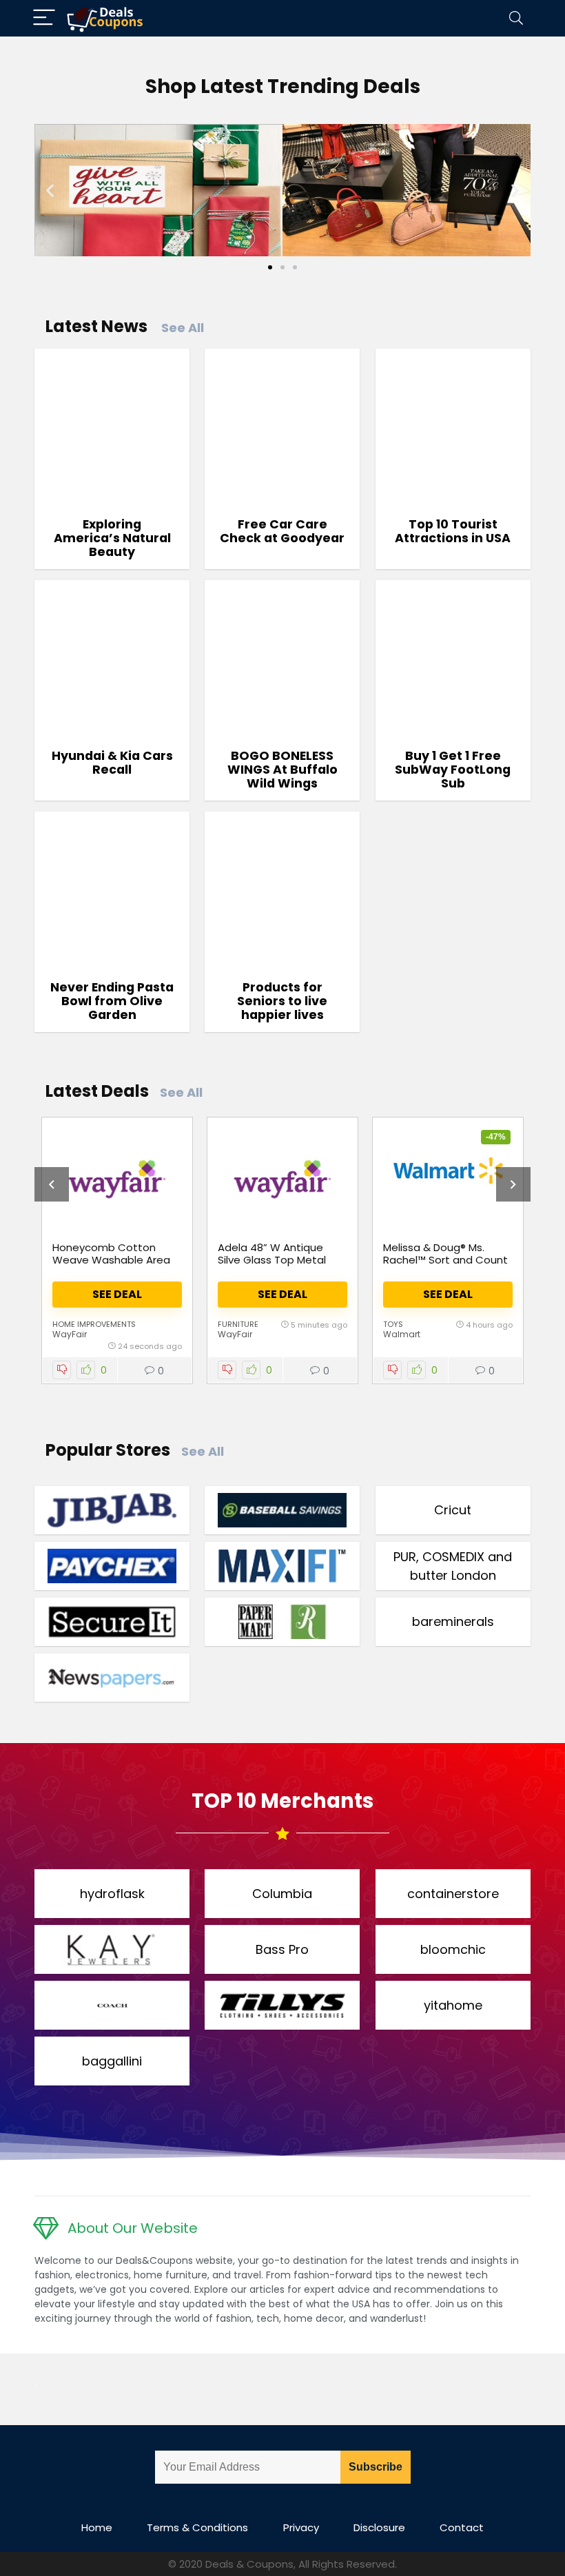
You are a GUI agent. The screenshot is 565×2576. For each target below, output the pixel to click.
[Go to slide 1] (270, 267)
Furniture (238, 1324)
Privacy (301, 2527)
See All (183, 328)
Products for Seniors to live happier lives (282, 1001)
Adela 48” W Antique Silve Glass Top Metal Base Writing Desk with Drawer (275, 1266)
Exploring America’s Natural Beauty (112, 538)
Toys (393, 1324)
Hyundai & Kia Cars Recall (112, 763)
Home (97, 2527)
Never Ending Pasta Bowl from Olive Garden (112, 1001)
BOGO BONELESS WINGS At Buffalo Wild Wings (282, 770)
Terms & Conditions (197, 2527)
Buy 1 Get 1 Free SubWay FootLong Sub (453, 770)
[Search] (516, 18)
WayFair (70, 1334)
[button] (50, 190)
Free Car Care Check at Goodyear (282, 531)
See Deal (117, 1294)
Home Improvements (94, 1324)
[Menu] (44, 18)
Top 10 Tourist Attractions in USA (453, 531)
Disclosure (379, 2527)
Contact (462, 2527)
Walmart (402, 1334)
